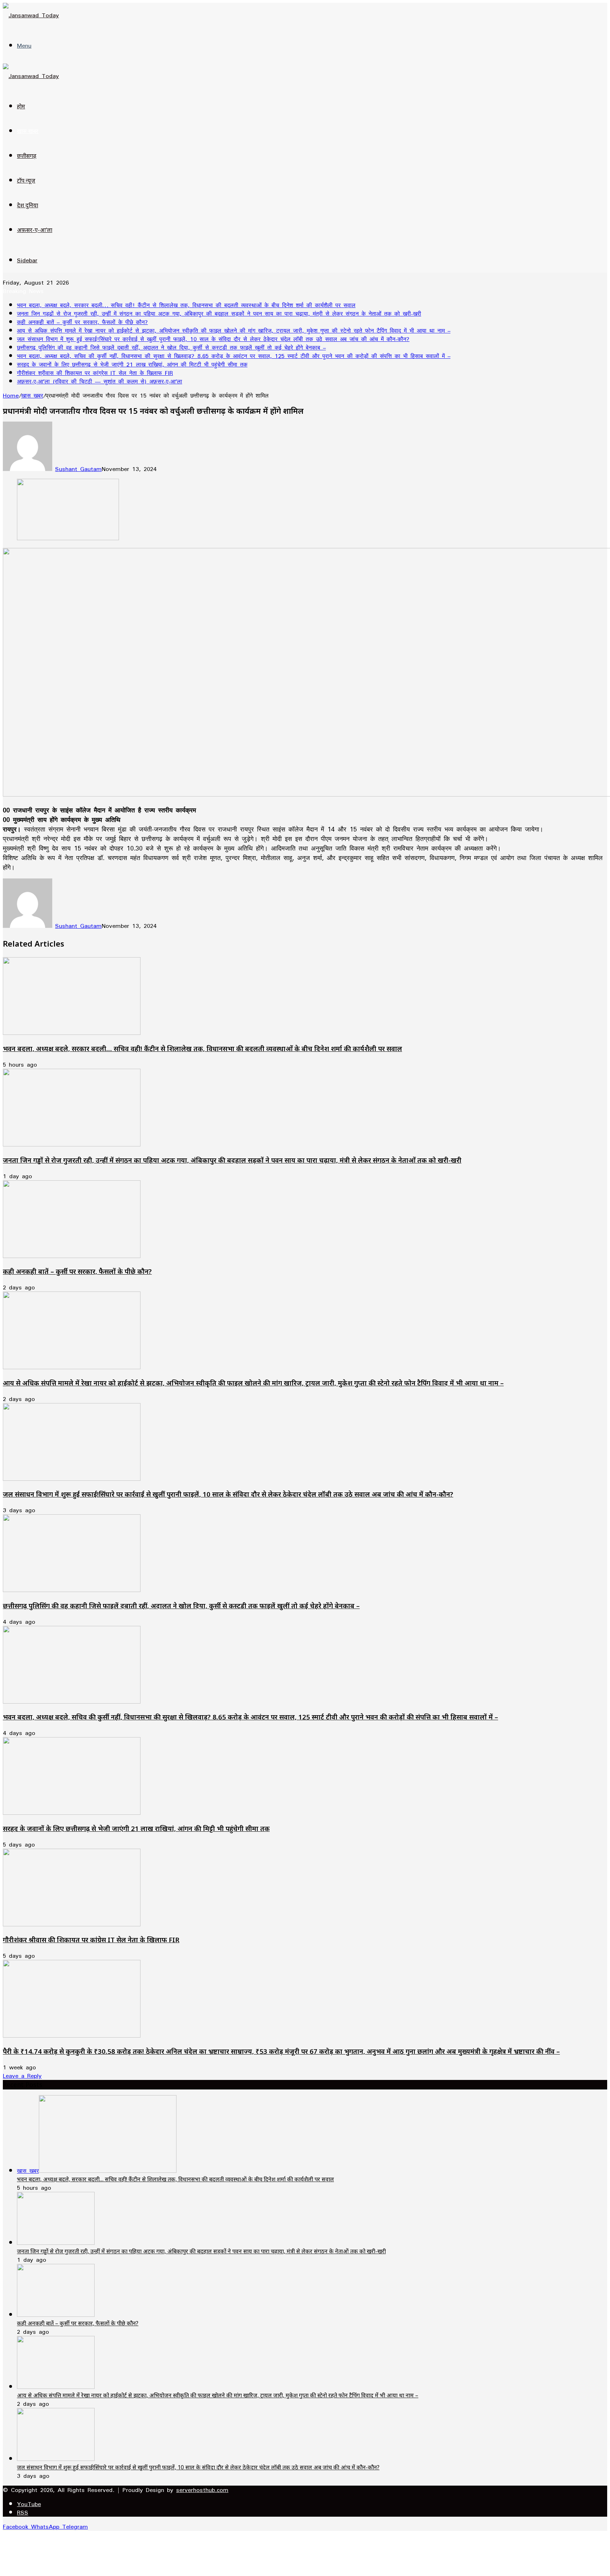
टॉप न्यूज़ (26, 180)
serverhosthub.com (202, 2490)
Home (11, 395)
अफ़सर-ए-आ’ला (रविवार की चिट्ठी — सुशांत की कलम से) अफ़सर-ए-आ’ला (100, 381)
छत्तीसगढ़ (27, 156)
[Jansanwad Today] (31, 15)
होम (21, 106)
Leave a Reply (22, 2076)
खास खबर (28, 131)
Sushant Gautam (78, 469)
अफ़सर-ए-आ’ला (35, 230)
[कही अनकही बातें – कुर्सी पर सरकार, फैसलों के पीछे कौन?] (72, 1256)
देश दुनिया (28, 205)
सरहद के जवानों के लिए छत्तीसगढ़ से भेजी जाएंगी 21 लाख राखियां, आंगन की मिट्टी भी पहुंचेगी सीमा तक (132, 364)
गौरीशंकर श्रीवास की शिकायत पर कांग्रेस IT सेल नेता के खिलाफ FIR (95, 373)
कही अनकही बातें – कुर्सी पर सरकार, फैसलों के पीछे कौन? (82, 322)
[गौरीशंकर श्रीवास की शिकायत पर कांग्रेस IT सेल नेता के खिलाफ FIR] (72, 1924)
